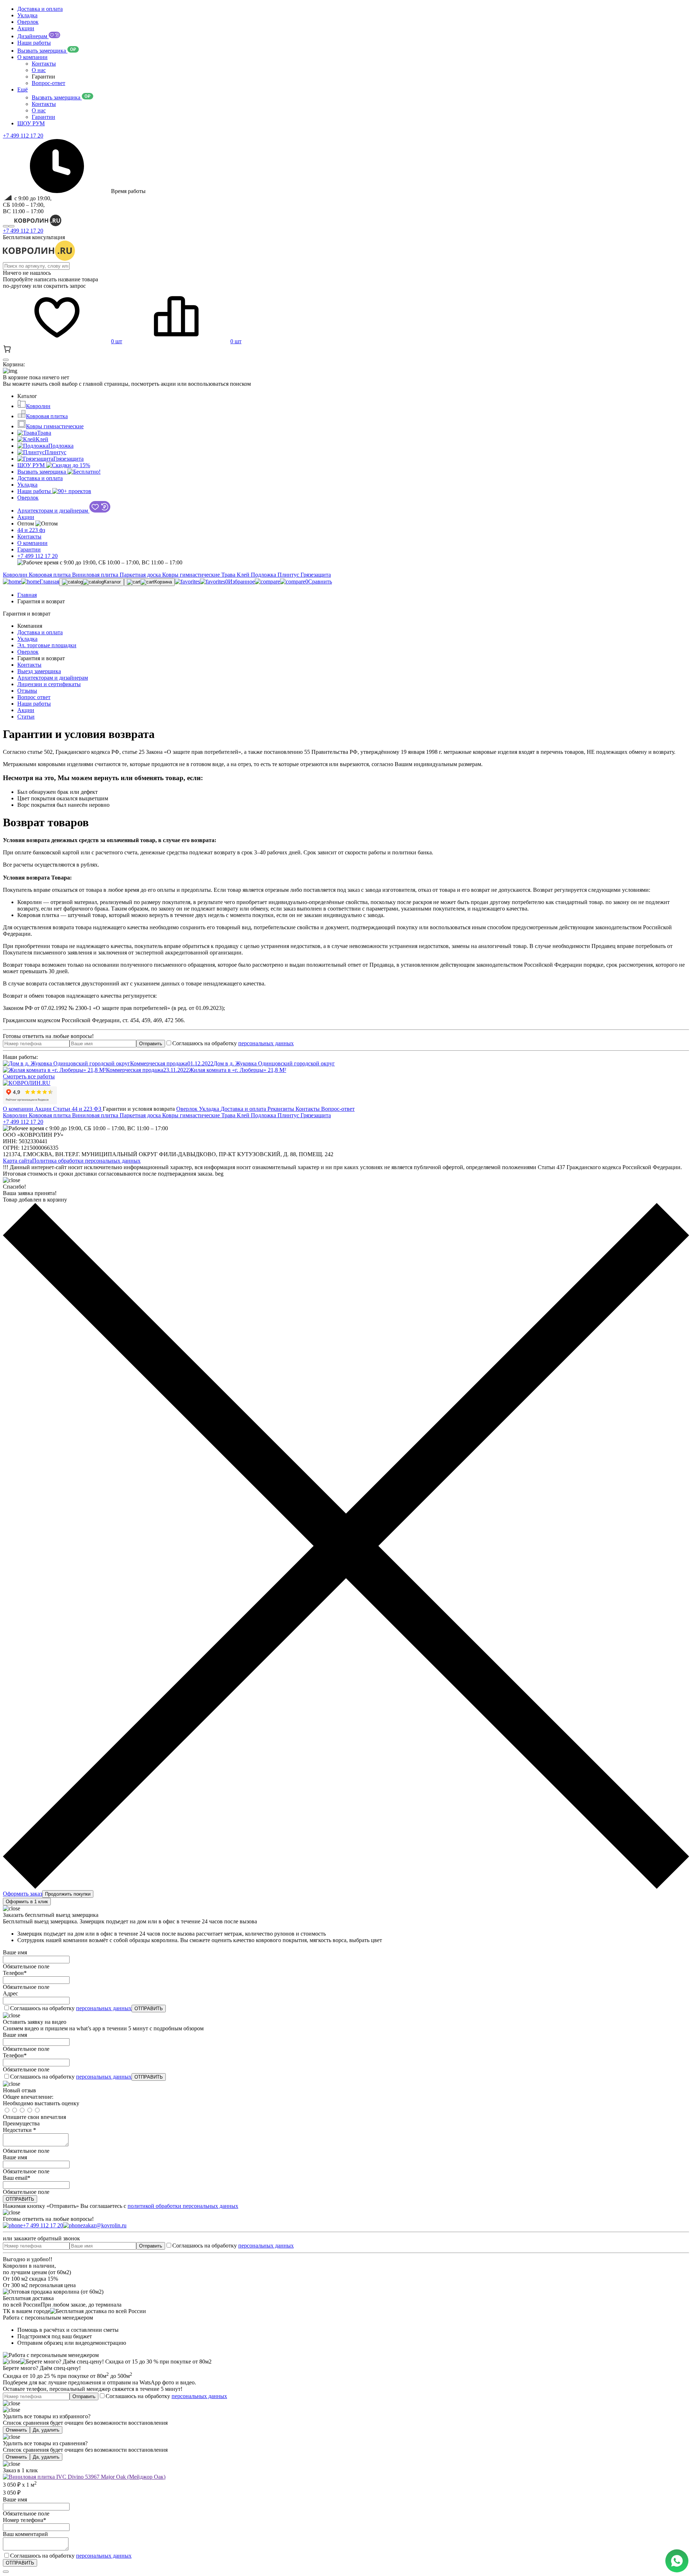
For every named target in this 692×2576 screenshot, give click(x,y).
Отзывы (27, 691)
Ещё (23, 90)
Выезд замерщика (39, 671)
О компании (32, 57)
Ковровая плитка (47, 416)
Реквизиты (281, 1109)
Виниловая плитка (96, 575)
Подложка (61, 446)
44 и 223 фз (31, 530)
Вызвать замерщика (42, 51)
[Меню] (12, 226)
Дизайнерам (33, 36)
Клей (42, 439)
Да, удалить (46, 2430)
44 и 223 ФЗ (87, 1109)
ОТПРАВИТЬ (149, 2009)
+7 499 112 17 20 (23, 231)
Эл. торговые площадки (47, 645)
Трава (44, 433)
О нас (39, 70)
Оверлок (28, 22)
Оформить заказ (23, 1894)
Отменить (16, 2430)
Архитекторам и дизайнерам (53, 511)
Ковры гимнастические (55, 426)
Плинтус (56, 452)
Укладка (27, 15)
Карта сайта (17, 1161)
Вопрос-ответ (48, 83)
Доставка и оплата (40, 9)
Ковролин (38, 406)
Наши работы (34, 43)
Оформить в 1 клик (27, 1902)
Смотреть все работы (29, 1076)
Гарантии (43, 117)
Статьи (26, 717)
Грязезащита (68, 459)
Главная (27, 595)
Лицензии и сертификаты (49, 684)
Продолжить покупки (68, 1894)
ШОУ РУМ (31, 123)
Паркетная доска (141, 575)
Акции (26, 28)
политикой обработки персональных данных (183, 2206)
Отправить (151, 1044)
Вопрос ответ (34, 697)
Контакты (44, 64)
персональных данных (266, 1043)
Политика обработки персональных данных (86, 1161)
